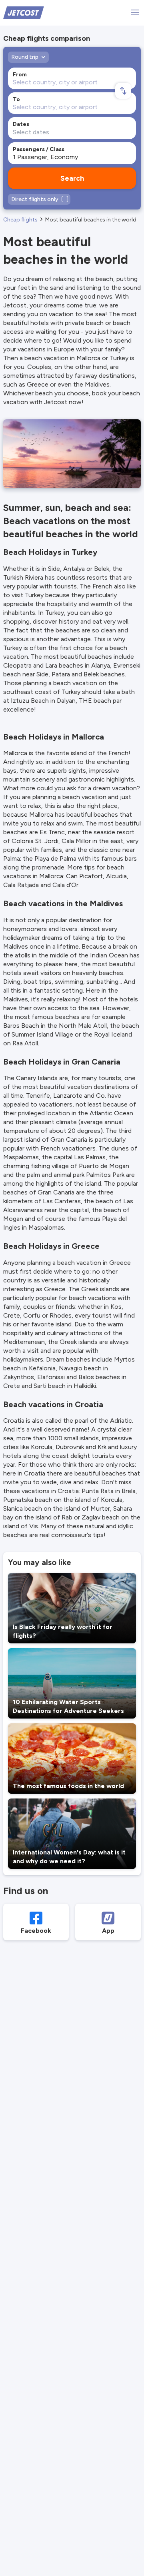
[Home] (24, 12)
